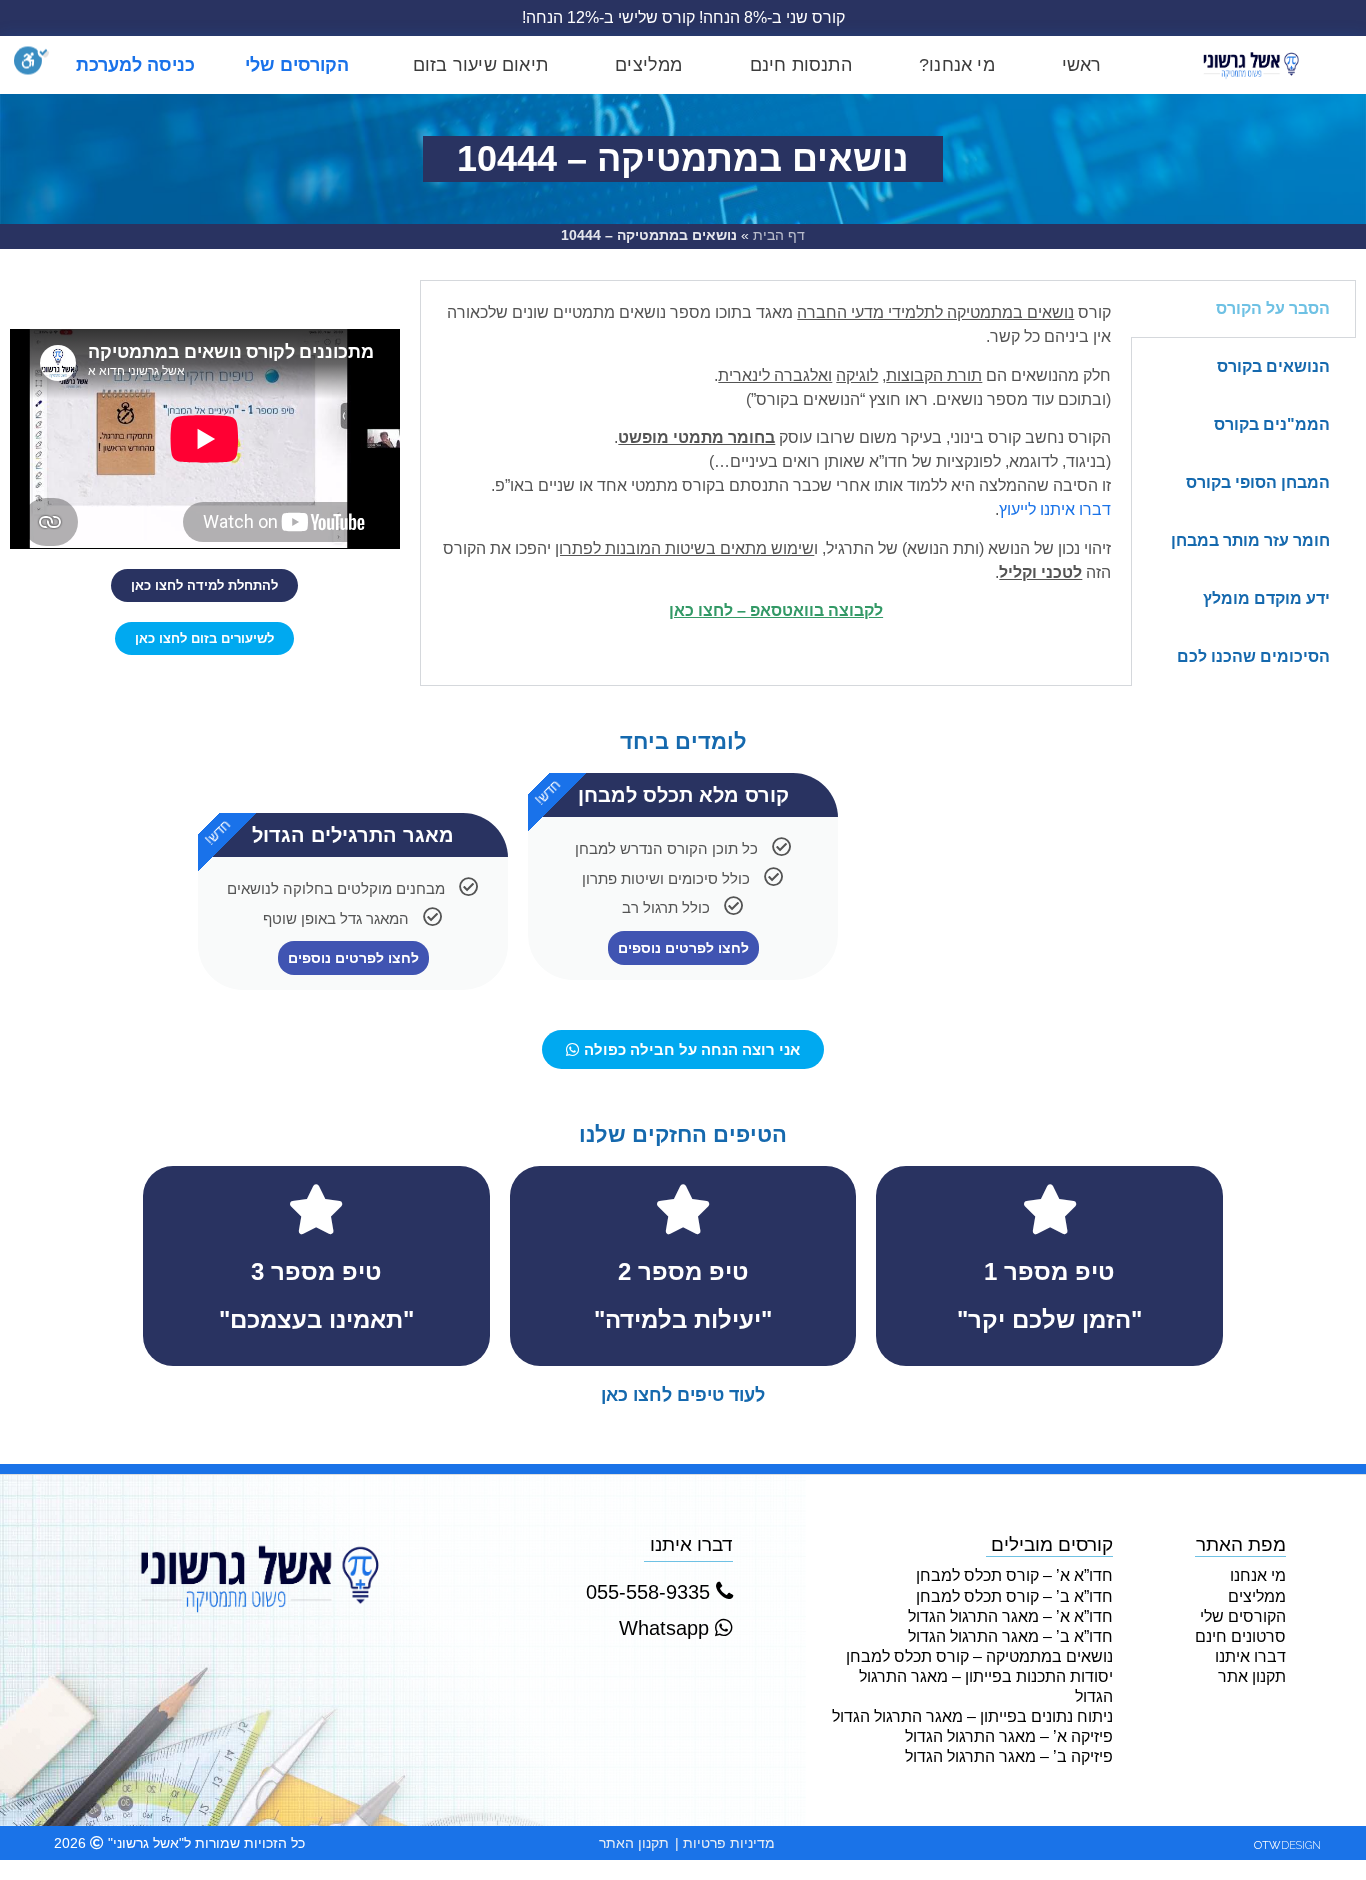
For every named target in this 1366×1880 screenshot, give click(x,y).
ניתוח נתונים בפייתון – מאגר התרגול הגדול (972, 1716)
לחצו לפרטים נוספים (683, 948)
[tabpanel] (776, 469)
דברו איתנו (1250, 1656)
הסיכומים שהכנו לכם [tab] (1253, 656)
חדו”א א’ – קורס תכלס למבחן (1014, 1575)
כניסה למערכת (135, 65)
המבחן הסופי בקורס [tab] (1258, 482)
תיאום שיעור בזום (480, 65)
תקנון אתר (1252, 1676)
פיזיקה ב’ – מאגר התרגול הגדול (1008, 1756)
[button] (204, 585)
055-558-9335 (651, 1592)
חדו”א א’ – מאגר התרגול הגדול (1010, 1616)
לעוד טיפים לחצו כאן (683, 1395)
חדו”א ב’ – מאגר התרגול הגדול (1010, 1636)
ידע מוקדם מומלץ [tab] (1266, 598)
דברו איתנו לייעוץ (1055, 509)
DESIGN (1287, 1845)
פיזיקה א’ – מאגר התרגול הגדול (1008, 1736)
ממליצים (648, 65)
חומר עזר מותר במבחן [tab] (1250, 540)
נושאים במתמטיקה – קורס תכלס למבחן (979, 1656)
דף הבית (779, 235)
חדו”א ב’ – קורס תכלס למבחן (1014, 1596)
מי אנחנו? (957, 65)
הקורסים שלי (297, 65)
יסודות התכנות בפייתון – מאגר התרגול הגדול (985, 1686)
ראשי (1082, 65)
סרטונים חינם (1240, 1636)
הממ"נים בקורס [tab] (1272, 424)
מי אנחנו (1258, 1575)
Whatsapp (667, 1628)
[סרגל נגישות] (31, 65)
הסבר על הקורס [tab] (1273, 308)
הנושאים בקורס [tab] (1273, 366)
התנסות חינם (801, 65)
